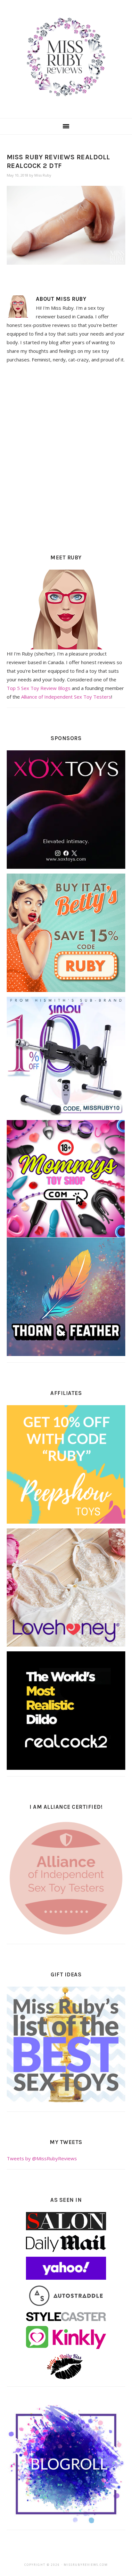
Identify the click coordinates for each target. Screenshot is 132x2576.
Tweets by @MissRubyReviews (42, 2158)
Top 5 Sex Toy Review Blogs (39, 688)
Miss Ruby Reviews (66, 57)
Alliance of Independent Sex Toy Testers (66, 697)
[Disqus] (66, 457)
